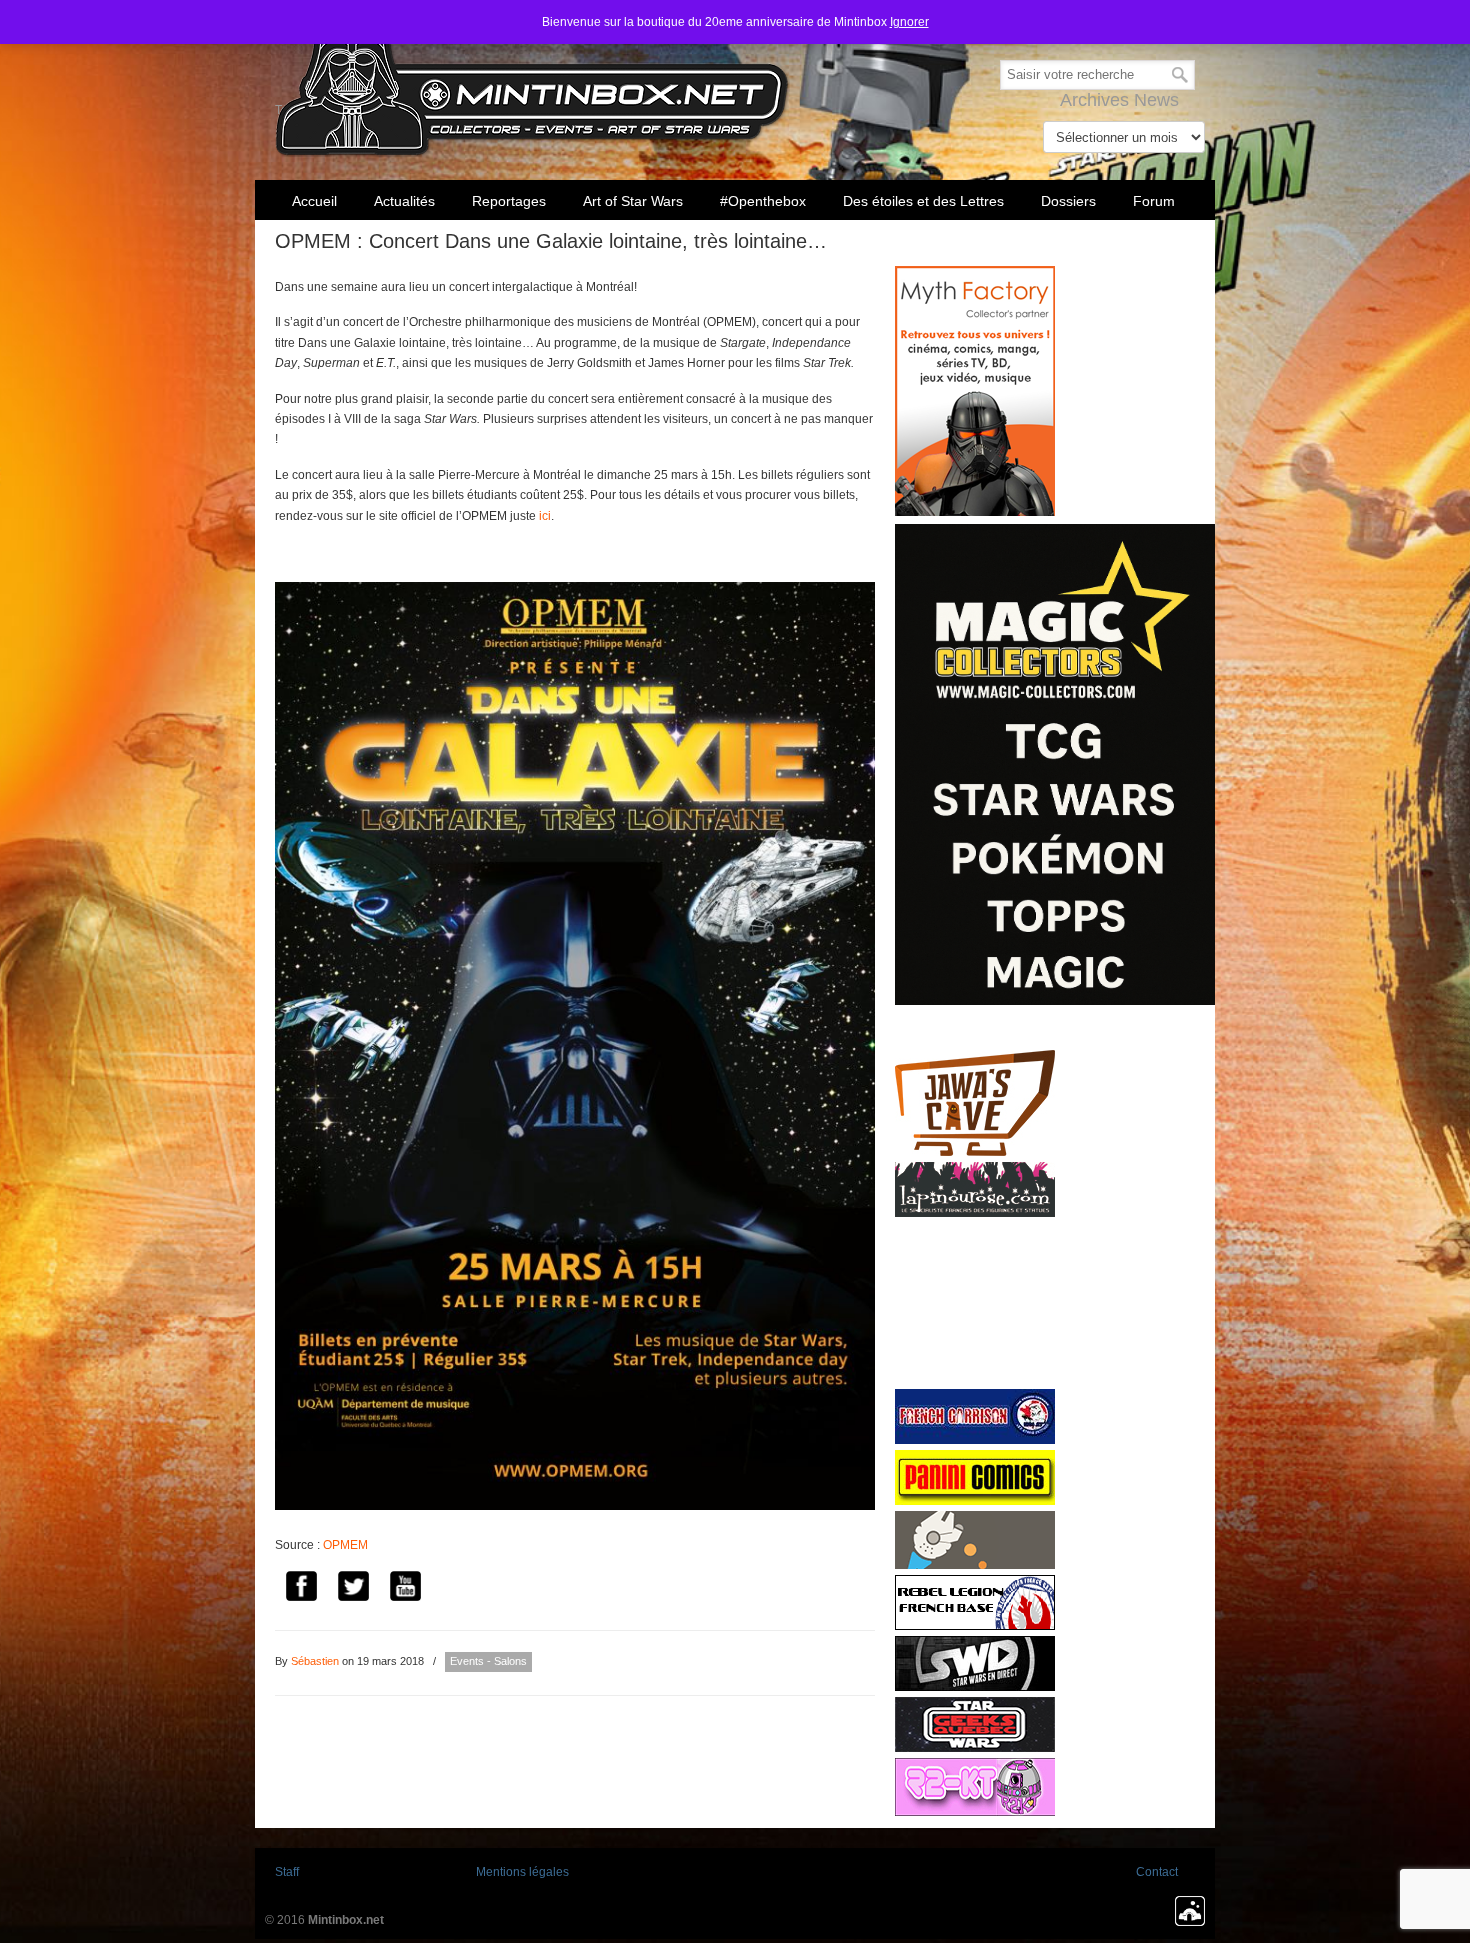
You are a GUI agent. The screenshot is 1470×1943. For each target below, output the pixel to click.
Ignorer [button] (909, 22)
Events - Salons (488, 1661)
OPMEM (345, 1545)
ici (545, 516)
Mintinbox (532, 81)
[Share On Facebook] (301, 1588)
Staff (287, 1872)
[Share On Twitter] (353, 1588)
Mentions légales (522, 1872)
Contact (1157, 1872)
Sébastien (315, 1661)
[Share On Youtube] (405, 1588)
